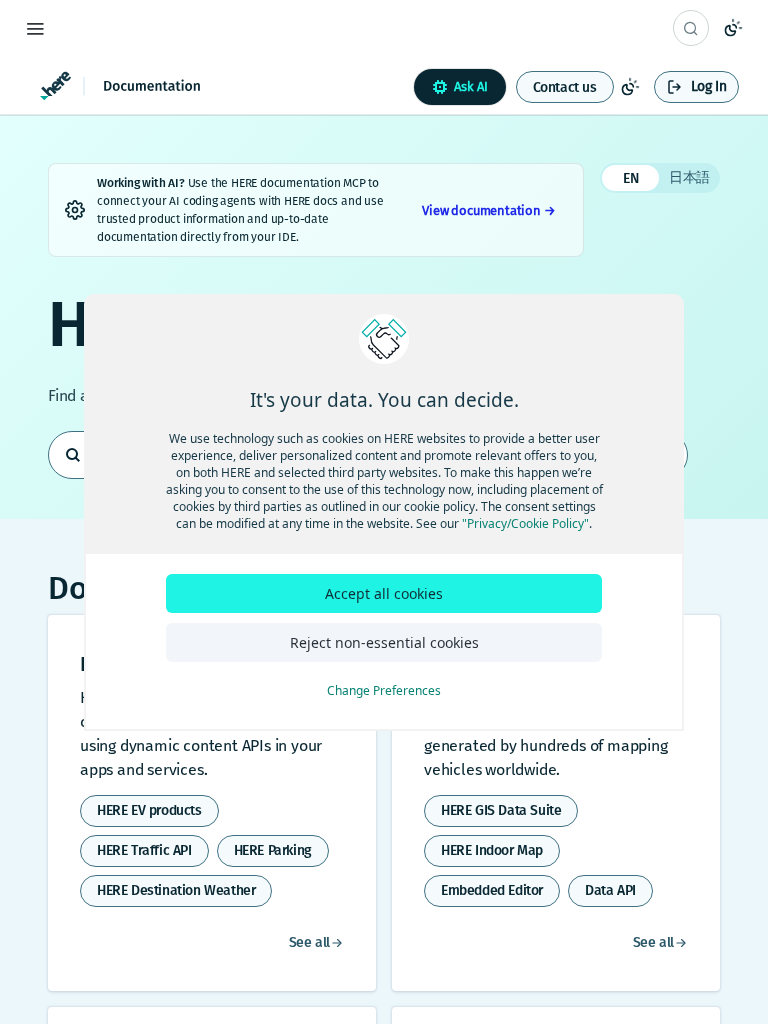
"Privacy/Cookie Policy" (525, 523)
